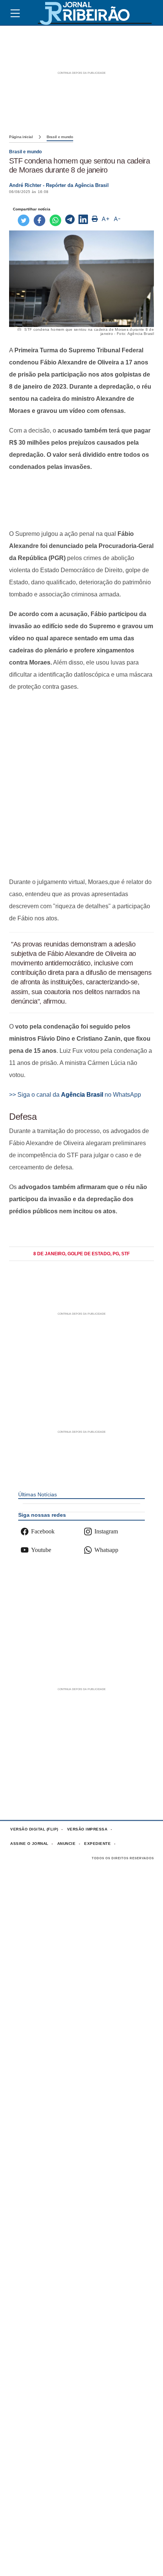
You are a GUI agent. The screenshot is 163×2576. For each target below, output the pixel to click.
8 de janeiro (49, 1254)
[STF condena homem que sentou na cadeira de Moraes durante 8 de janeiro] (70, 220)
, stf (124, 1254)
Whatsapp (106, 1550)
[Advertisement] (81, 500)
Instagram (106, 1531)
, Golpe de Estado (88, 1254)
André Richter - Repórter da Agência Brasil (59, 185)
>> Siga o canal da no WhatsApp (75, 1095)
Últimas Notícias (38, 1494)
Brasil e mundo (60, 137)
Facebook (43, 1531)
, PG (115, 1254)
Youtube (41, 1550)
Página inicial (21, 137)
